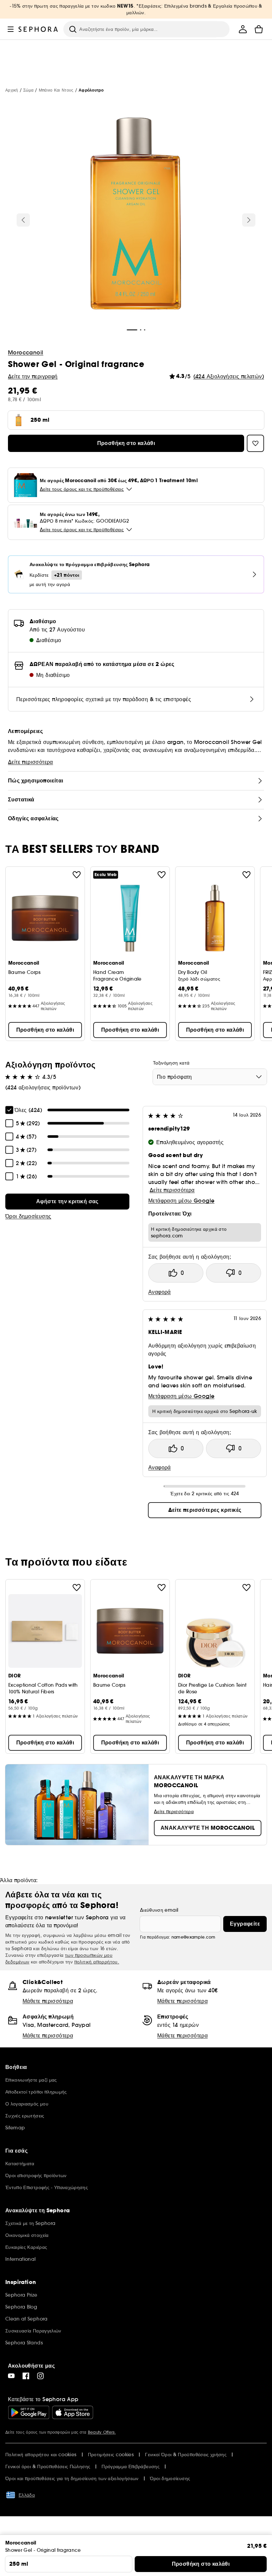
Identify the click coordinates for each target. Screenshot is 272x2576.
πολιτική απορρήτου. (97, 1962)
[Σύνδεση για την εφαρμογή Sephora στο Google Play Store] (29, 2412)
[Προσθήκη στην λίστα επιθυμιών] (77, 875)
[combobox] (210, 1077)
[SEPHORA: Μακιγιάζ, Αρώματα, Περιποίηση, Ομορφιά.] (38, 29)
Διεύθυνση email (159, 1910)
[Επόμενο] (249, 220)
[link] (67, 1202)
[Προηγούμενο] (23, 220)
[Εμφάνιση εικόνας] (136, 215)
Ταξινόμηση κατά (171, 1063)
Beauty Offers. (102, 2432)
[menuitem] (243, 29)
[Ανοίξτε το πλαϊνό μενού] (11, 29)
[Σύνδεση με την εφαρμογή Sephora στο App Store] (73, 2412)
